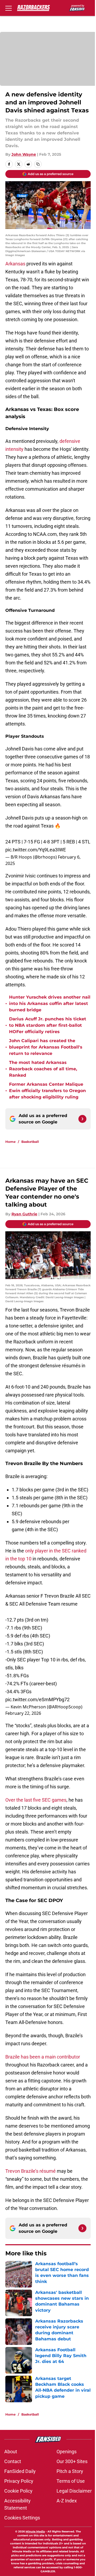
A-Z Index (67, 2501)
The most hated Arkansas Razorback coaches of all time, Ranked (43, 1069)
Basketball (30, 1142)
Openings (67, 2452)
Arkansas (15, 264)
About (11, 2452)
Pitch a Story (70, 2471)
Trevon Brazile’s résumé (31, 2171)
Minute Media (35, 2532)
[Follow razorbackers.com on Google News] (82, 1119)
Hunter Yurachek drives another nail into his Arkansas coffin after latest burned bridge (50, 1003)
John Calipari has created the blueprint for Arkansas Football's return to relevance (46, 1047)
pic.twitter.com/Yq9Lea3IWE (36, 850)
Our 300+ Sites (72, 2461)
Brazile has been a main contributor (43, 2057)
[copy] (38, 164)
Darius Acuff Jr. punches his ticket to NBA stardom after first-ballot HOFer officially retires (48, 1025)
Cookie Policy (18, 2491)
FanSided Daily (20, 2471)
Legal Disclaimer (74, 2491)
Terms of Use (71, 2481)
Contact (13, 2461)
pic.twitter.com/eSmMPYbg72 (37, 1699)
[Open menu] (9, 8)
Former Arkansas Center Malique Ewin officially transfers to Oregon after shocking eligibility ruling (47, 1091)
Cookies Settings (22, 2518)
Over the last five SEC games (36, 1800)
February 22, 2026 (23, 1713)
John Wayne (24, 154)
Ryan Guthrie (24, 1214)
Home (11, 1142)
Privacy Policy (19, 2481)
